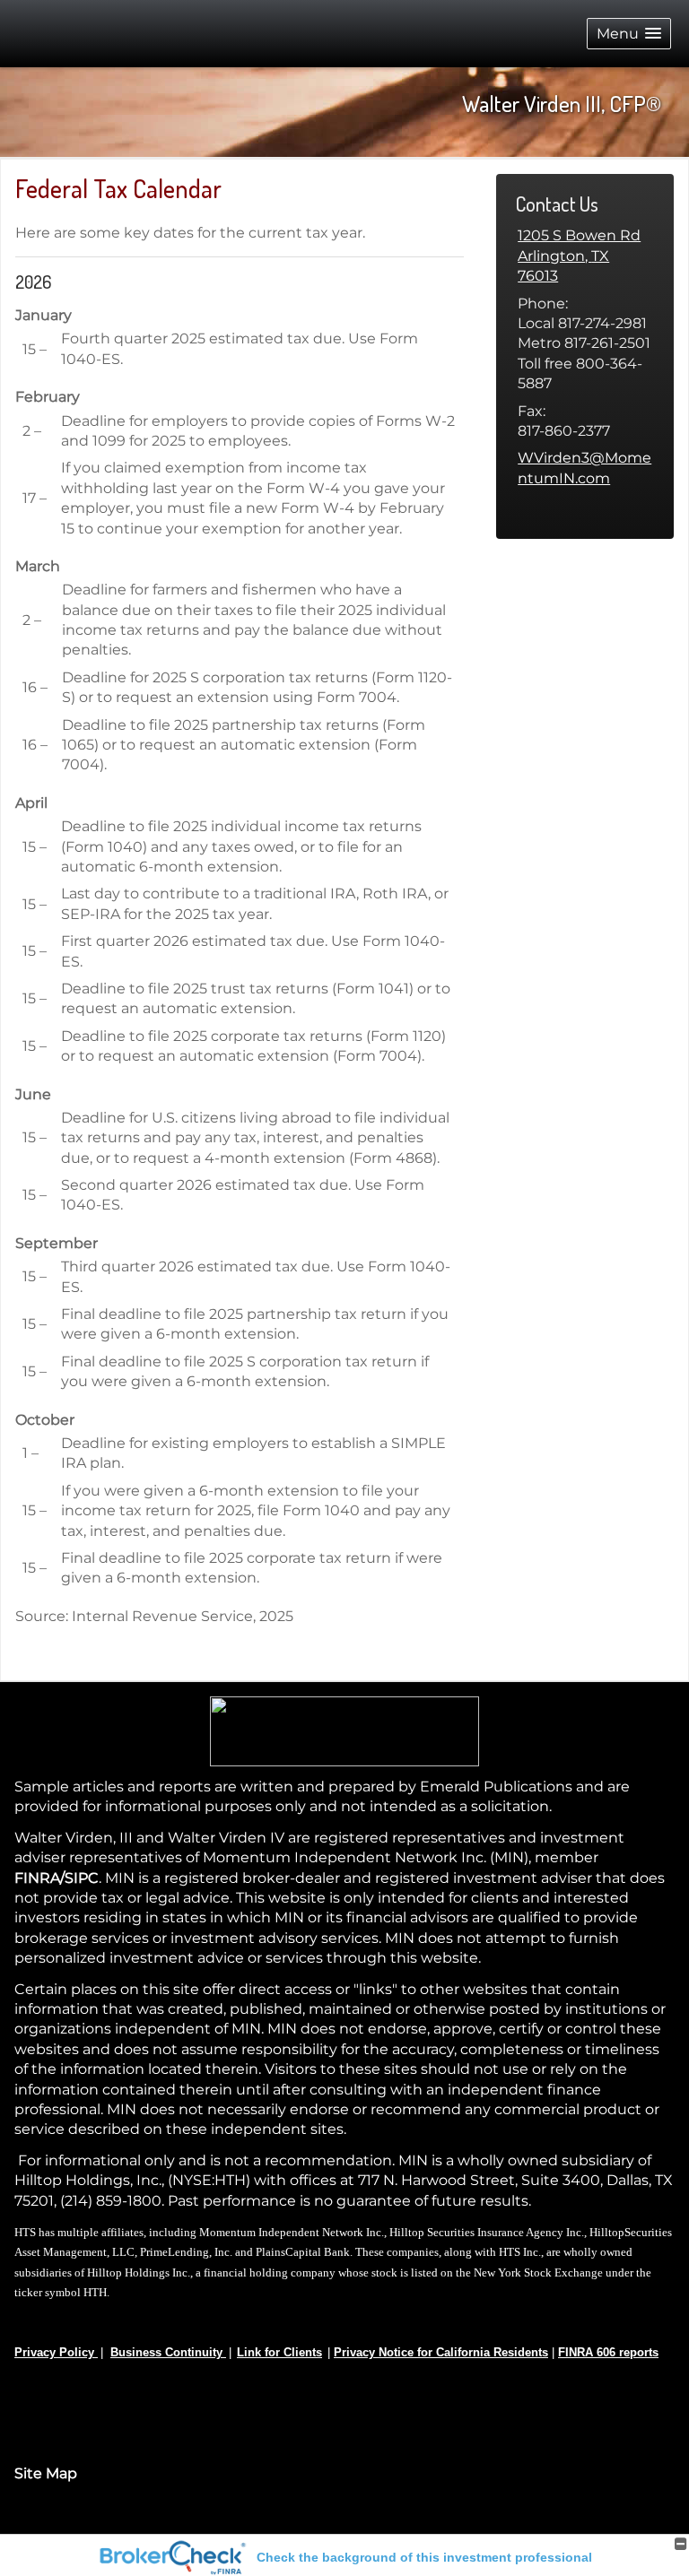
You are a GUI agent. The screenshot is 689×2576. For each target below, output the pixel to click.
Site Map (46, 2473)
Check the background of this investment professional (424, 2557)
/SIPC (79, 1878)
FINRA (37, 1878)
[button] (629, 34)
